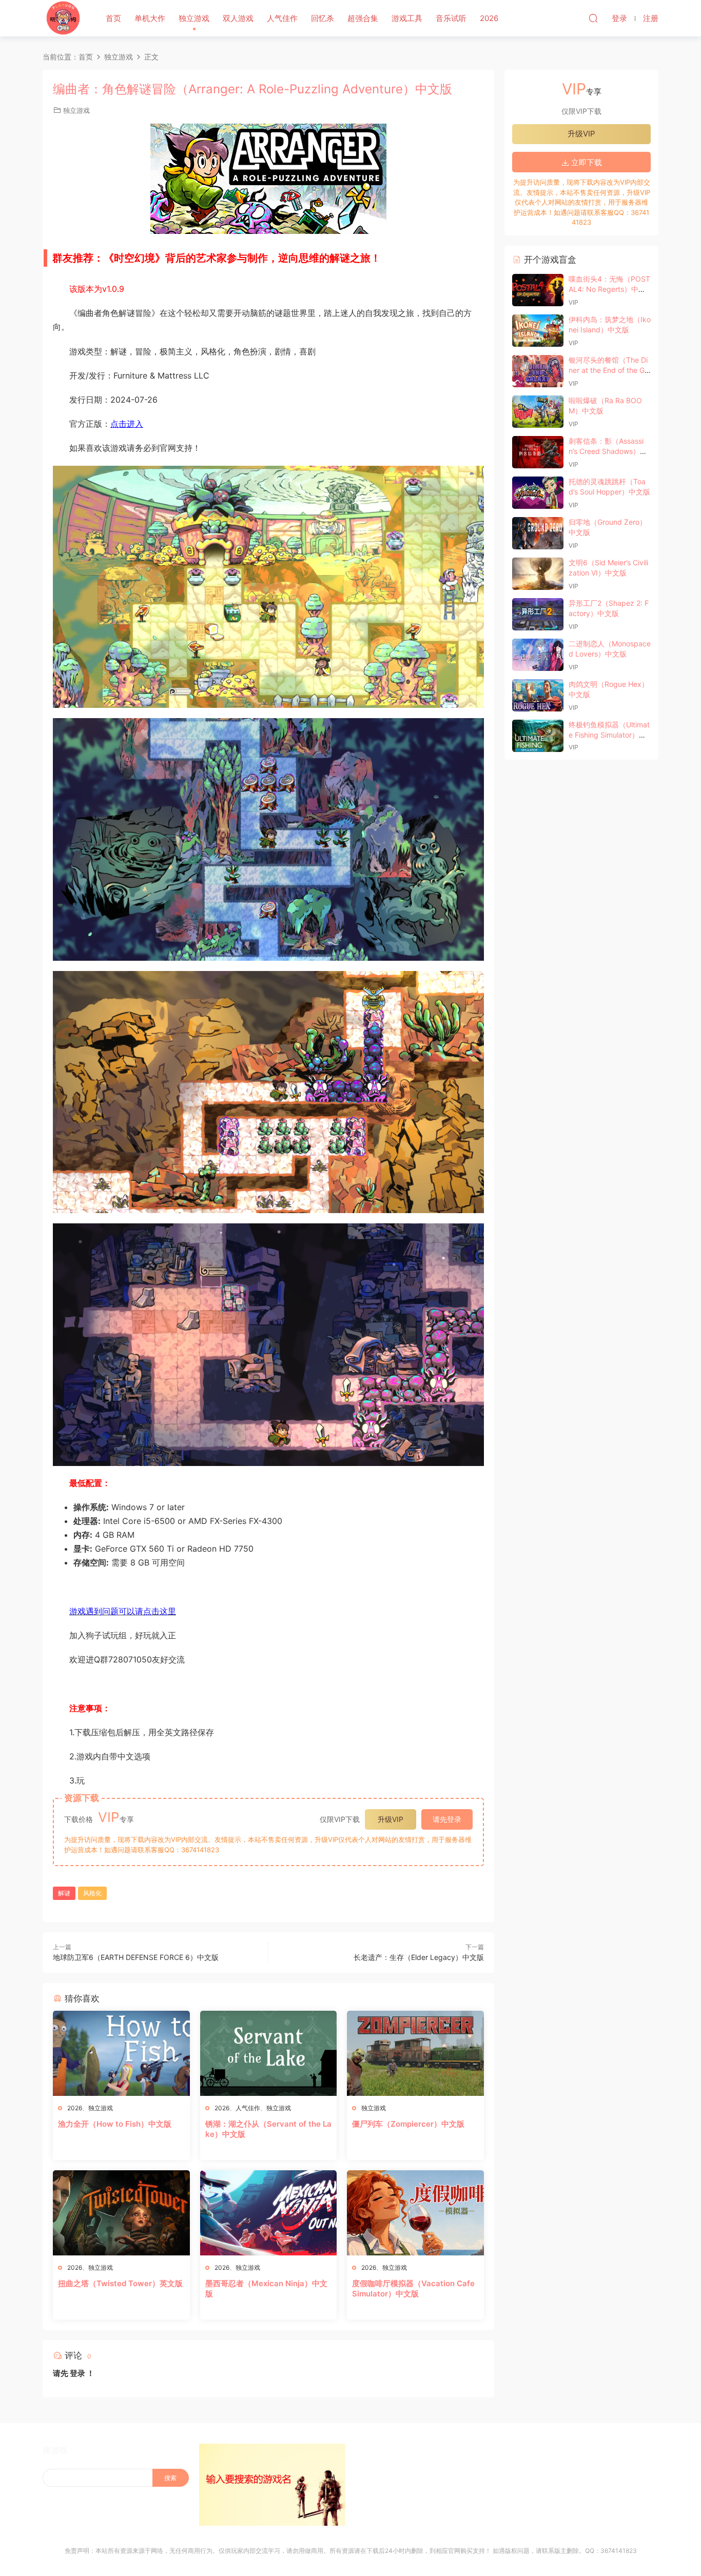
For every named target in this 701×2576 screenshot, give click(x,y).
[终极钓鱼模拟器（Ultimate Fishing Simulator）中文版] (538, 736)
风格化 (92, 1893)
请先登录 (447, 1819)
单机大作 (150, 18)
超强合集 (363, 18)
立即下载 (586, 162)
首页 (113, 18)
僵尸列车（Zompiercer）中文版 (408, 2124)
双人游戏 (238, 18)
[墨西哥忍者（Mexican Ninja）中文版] (269, 2213)
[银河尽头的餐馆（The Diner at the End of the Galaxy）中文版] (538, 371)
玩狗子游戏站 (63, 18)
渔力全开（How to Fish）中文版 (115, 2124)
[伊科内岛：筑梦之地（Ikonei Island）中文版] (538, 331)
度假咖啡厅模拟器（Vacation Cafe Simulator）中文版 (413, 2288)
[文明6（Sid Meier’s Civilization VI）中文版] (538, 574)
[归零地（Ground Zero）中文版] (538, 533)
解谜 (64, 1893)
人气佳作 (282, 18)
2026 (489, 18)
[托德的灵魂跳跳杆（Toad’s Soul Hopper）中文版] (538, 493)
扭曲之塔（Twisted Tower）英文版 (120, 2283)
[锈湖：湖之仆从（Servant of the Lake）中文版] (269, 2053)
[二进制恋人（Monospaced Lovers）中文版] (538, 655)
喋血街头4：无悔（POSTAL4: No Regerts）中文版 (609, 289)
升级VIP (391, 1819)
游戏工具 (407, 18)
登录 (77, 2373)
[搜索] (593, 18)
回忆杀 (323, 18)
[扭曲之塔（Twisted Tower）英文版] (121, 2213)
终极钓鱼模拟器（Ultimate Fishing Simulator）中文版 (609, 735)
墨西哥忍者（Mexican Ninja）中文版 (266, 2288)
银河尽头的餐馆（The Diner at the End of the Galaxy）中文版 (609, 370)
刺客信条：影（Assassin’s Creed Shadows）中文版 (608, 451)
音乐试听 (451, 18)
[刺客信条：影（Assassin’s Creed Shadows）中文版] (538, 452)
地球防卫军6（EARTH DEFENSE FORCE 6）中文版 (136, 1957)
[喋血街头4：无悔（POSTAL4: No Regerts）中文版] (538, 290)
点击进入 (127, 424)
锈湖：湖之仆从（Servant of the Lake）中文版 (268, 2129)
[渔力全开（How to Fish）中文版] (121, 2053)
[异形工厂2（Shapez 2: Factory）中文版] (538, 614)
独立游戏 (194, 18)
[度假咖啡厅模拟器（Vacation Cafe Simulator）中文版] (415, 2213)
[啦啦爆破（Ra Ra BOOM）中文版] (538, 412)
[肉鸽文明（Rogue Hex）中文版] (538, 695)
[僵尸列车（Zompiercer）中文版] (415, 2053)
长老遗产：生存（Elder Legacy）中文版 (419, 1957)
